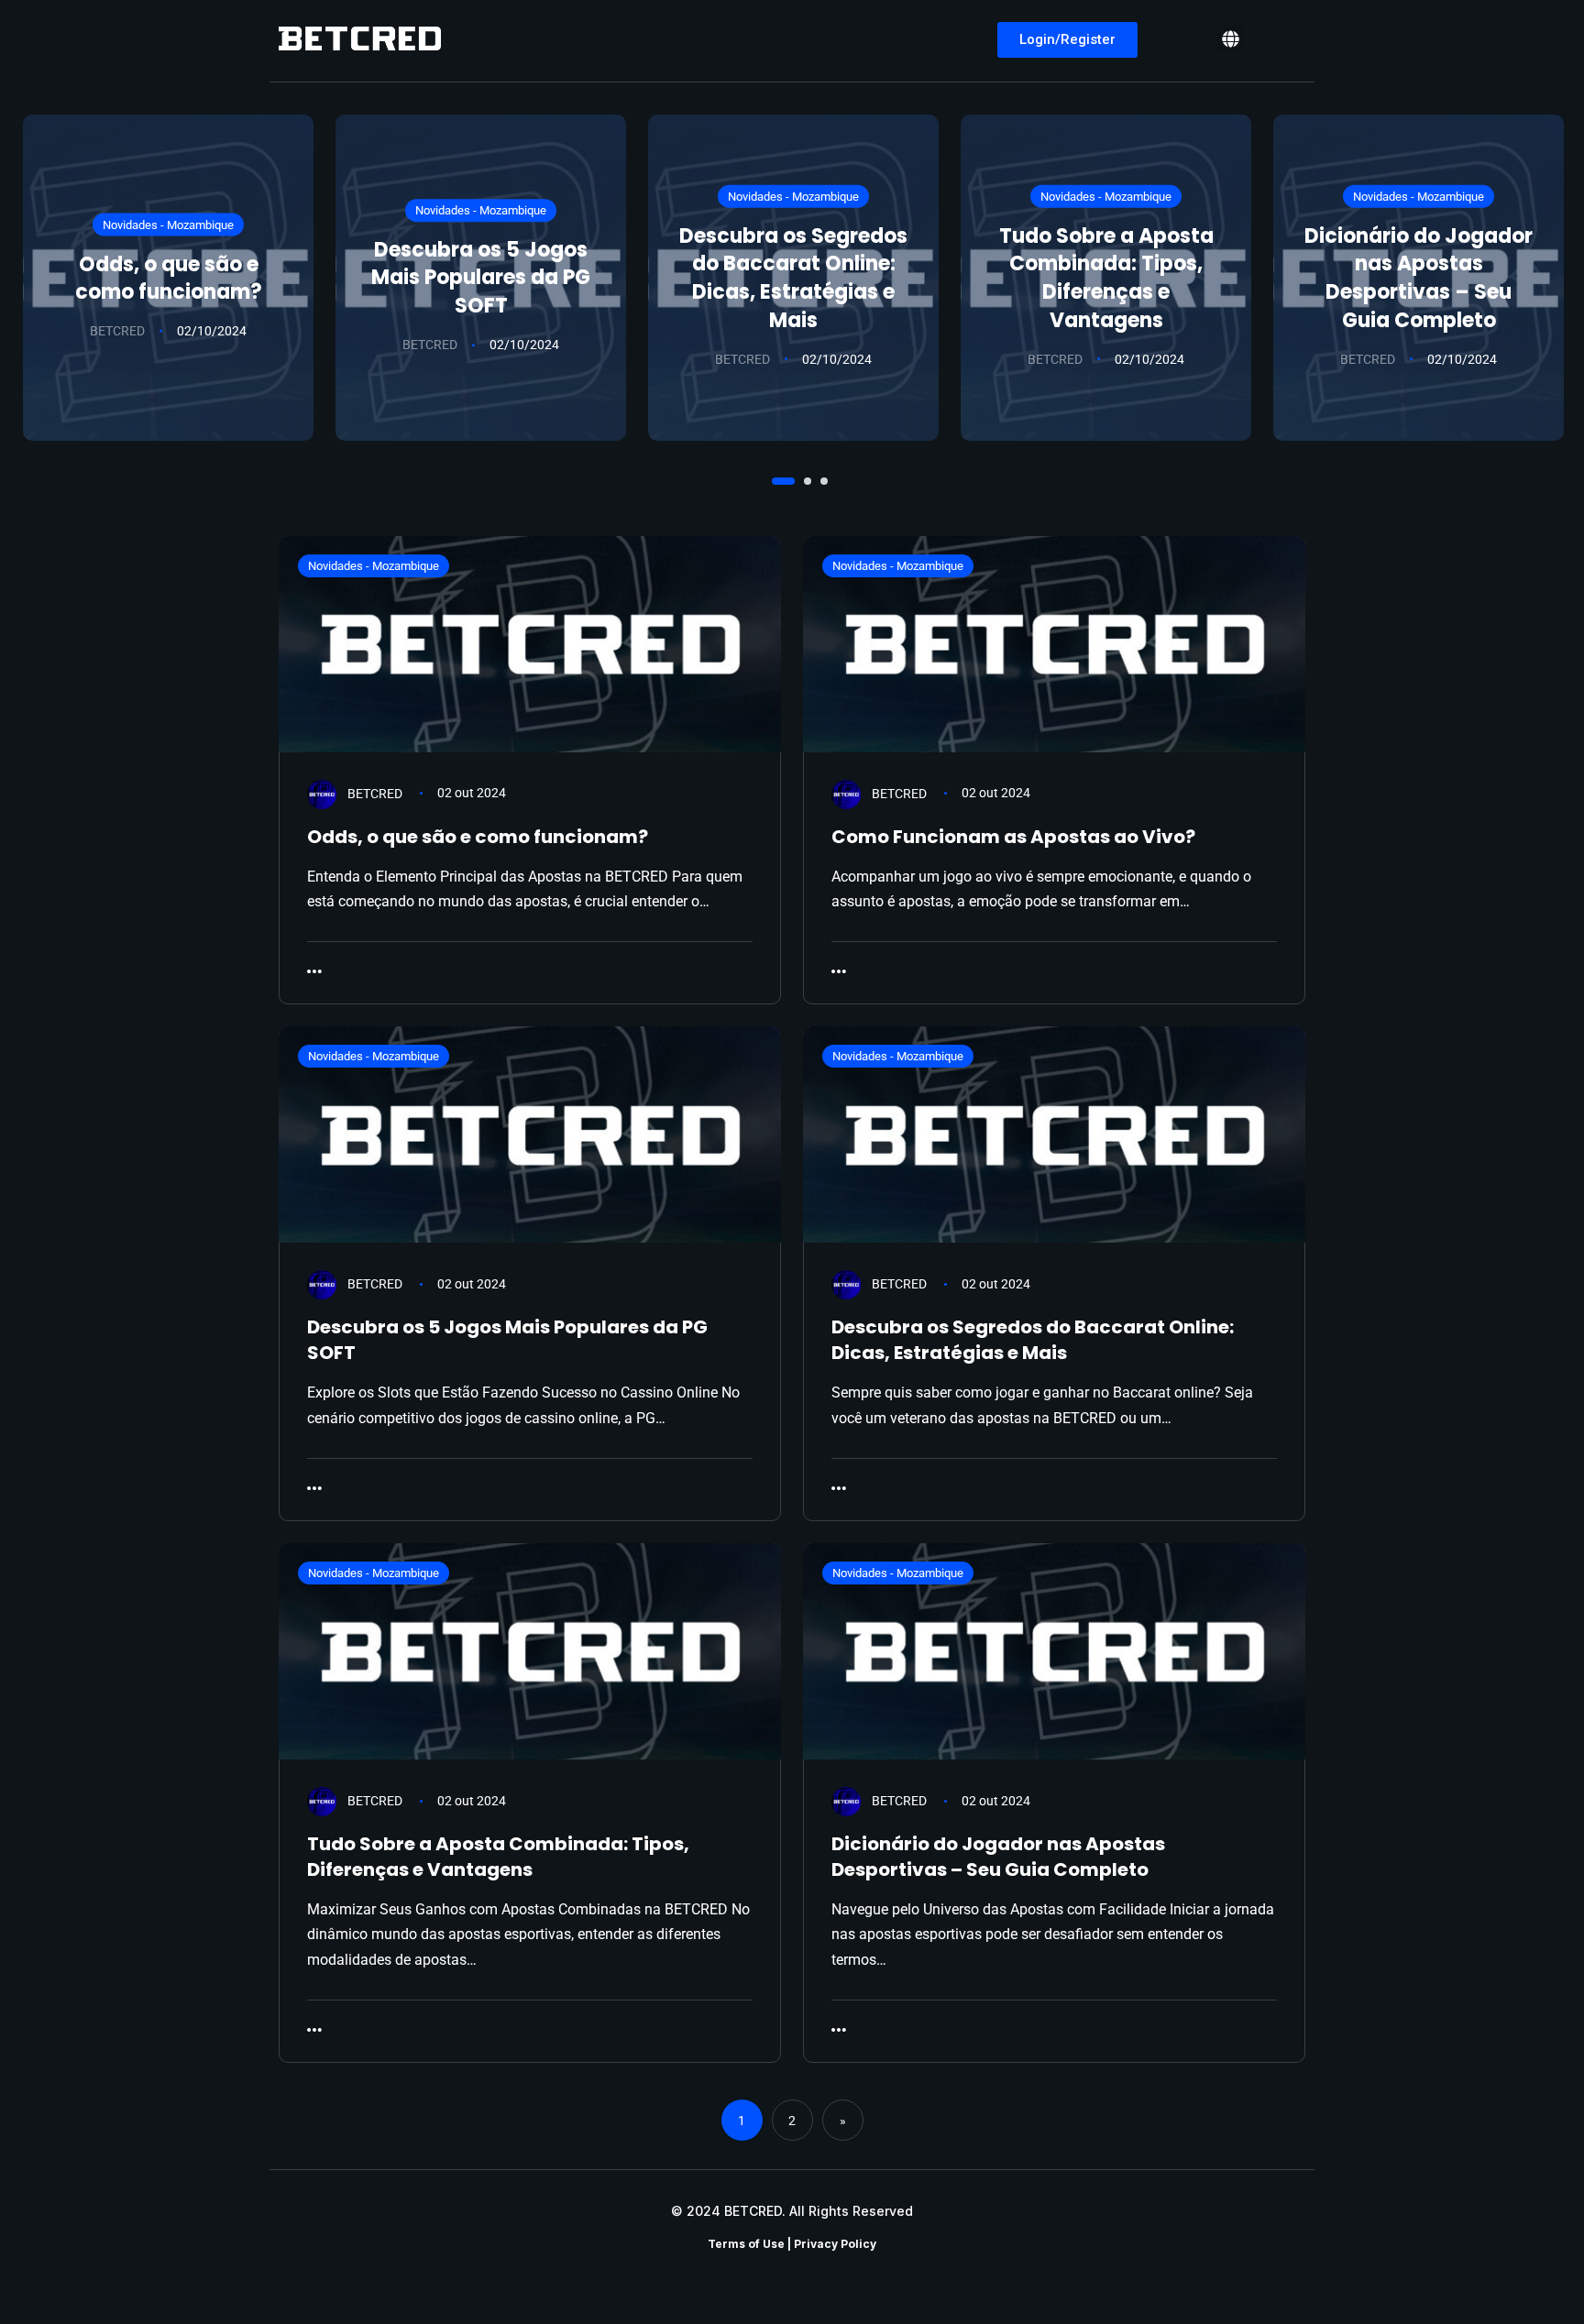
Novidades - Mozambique (168, 225)
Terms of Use (746, 2244)
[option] (168, 278)
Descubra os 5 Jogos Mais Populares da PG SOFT (481, 278)
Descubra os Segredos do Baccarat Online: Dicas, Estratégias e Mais (793, 277)
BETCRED (117, 331)
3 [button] (817, 479)
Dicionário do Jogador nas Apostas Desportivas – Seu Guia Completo (1419, 277)
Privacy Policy (835, 2244)
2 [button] (800, 479)
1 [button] (774, 479)
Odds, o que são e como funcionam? (169, 278)
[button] (1231, 39)
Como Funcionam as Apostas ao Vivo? (1013, 837)
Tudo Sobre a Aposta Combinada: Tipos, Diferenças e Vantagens (1106, 277)
